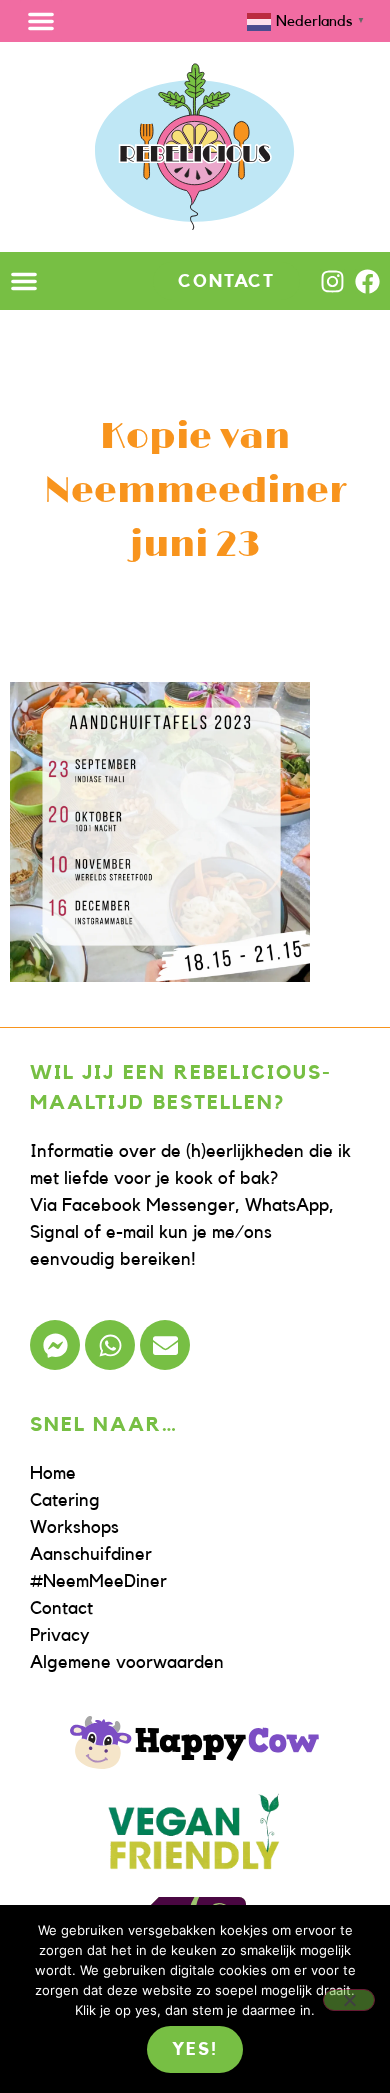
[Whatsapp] (110, 1345)
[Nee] (349, 2000)
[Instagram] (332, 281)
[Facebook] (367, 281)
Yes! (194, 2049)
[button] (41, 21)
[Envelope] (165, 1345)
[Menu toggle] (24, 281)
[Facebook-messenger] (55, 1345)
